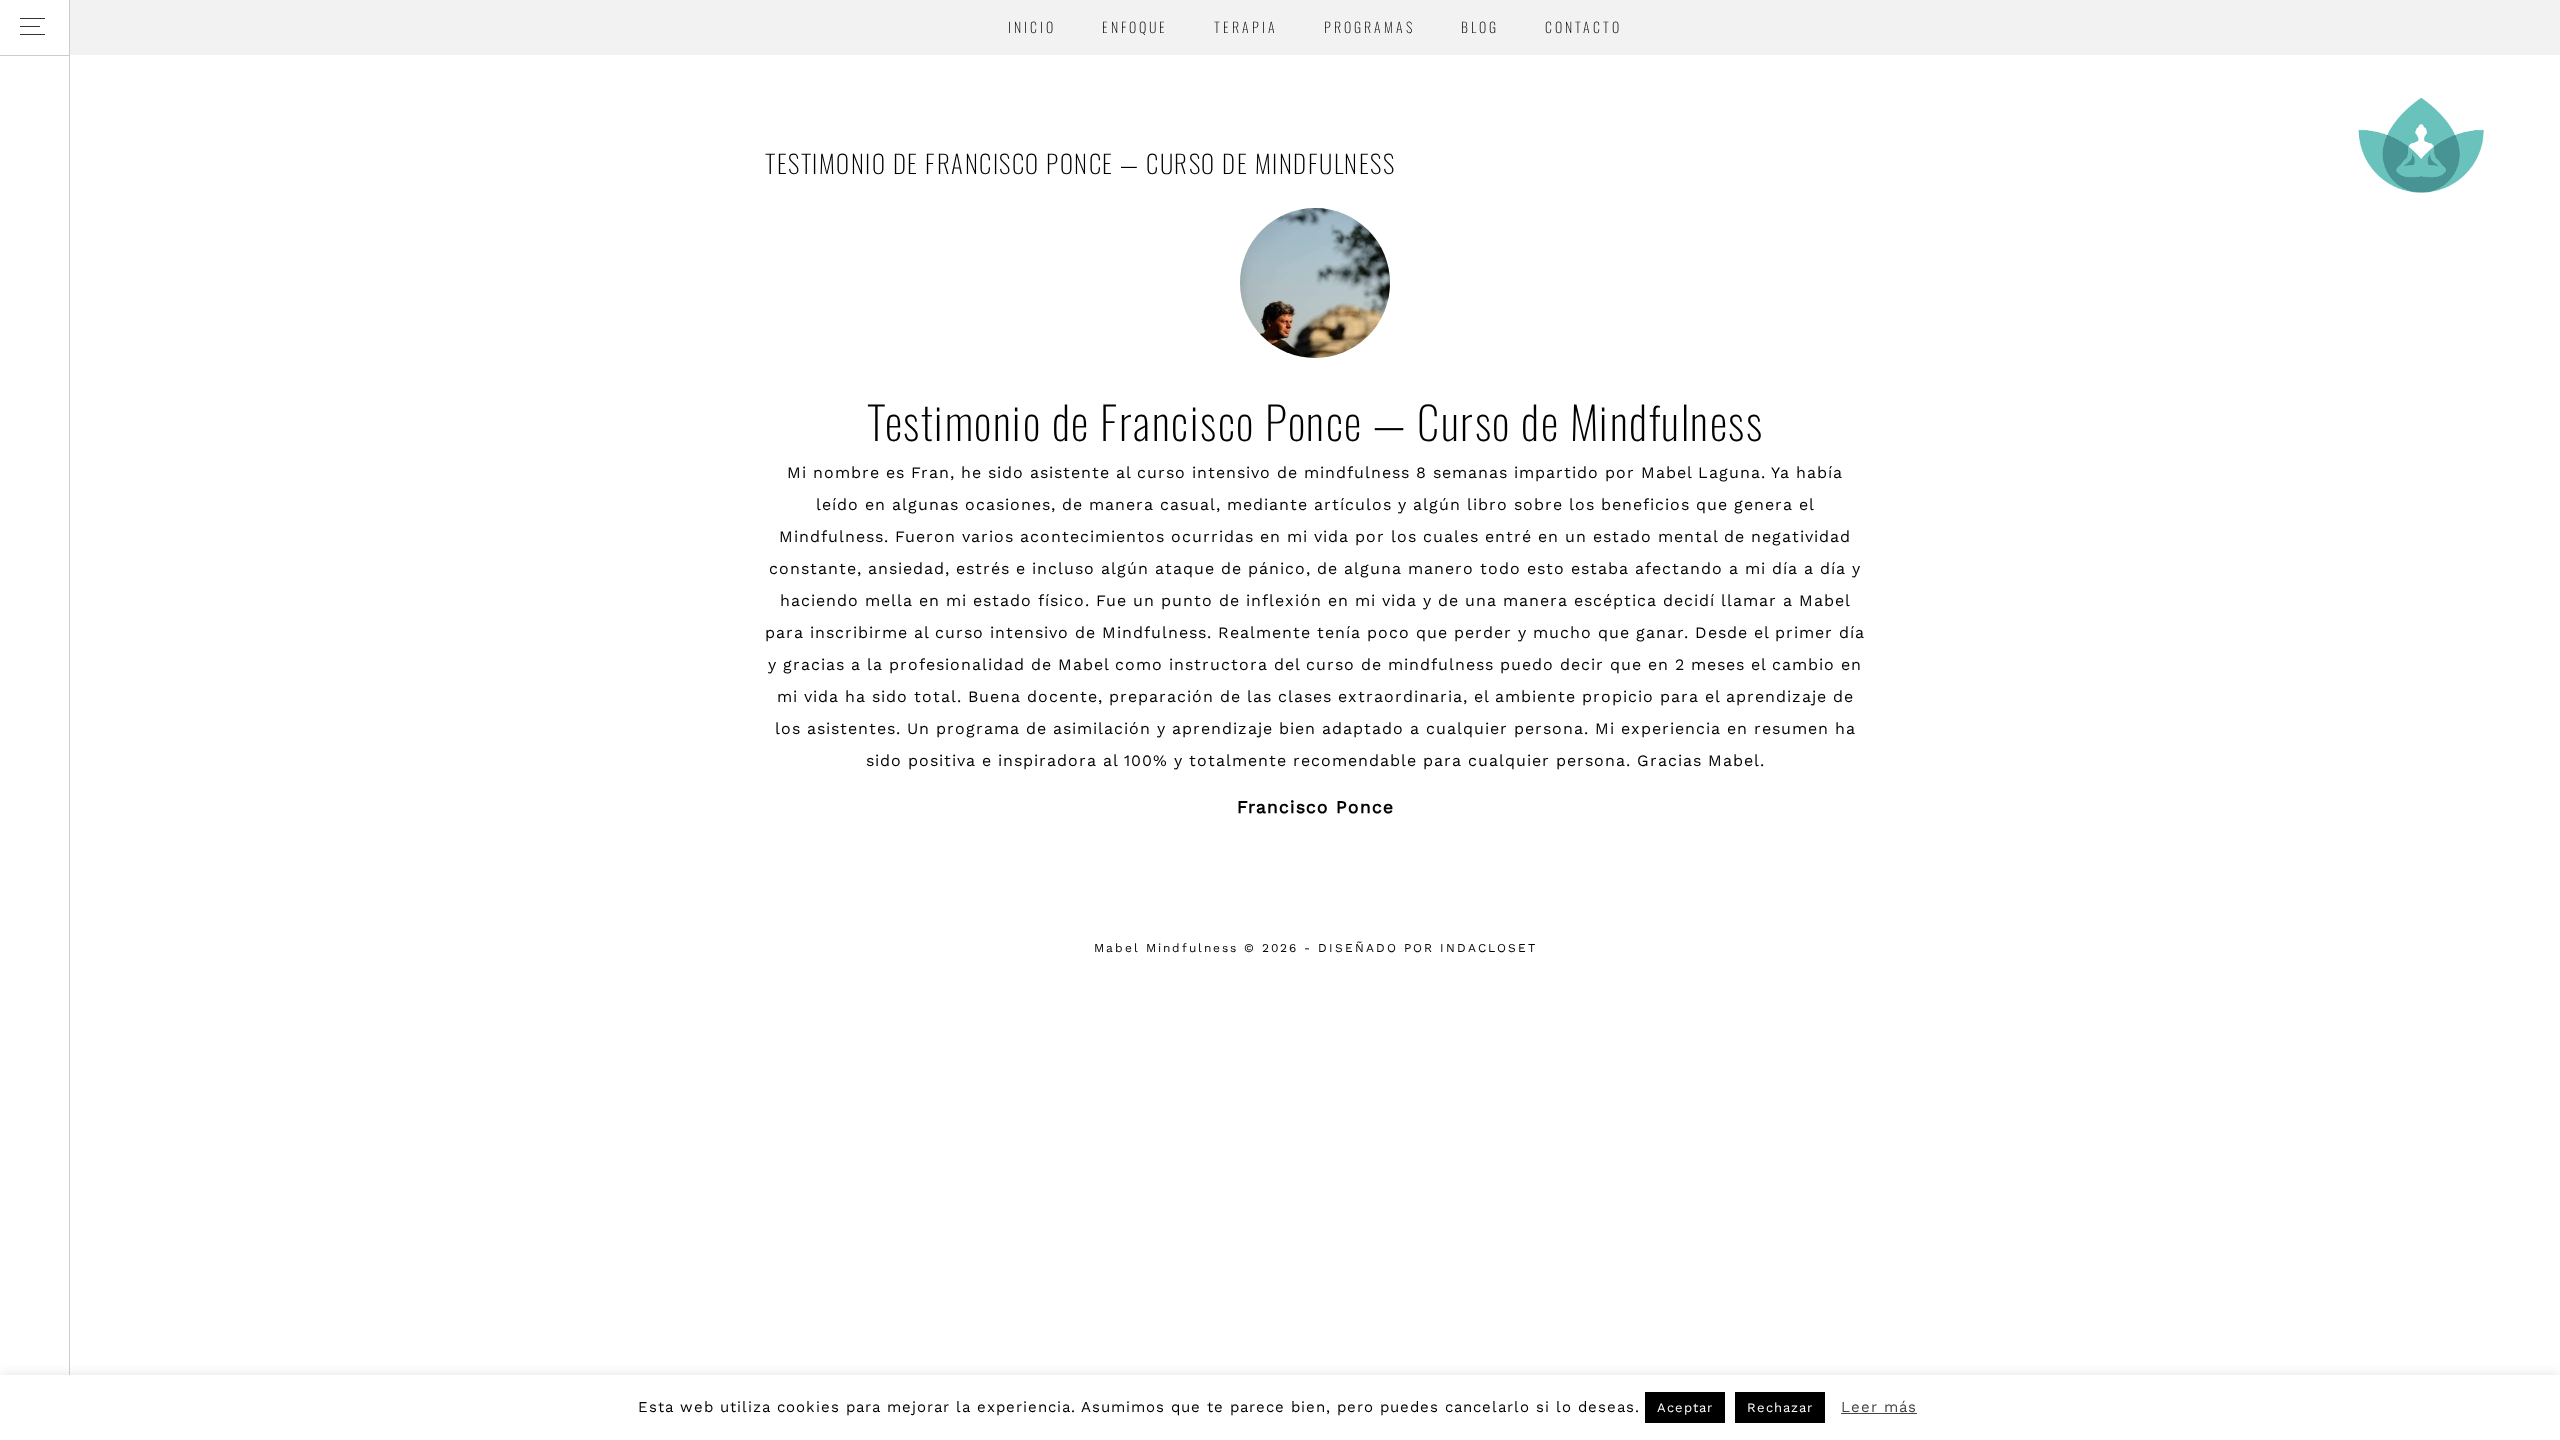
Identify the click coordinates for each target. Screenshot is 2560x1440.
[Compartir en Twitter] (1315, 858)
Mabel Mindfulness (2420, 145)
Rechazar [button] (1780, 1407)
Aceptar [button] (1685, 1407)
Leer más (1879, 1407)
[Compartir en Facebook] (1289, 858)
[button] (34, 27)
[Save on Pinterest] (1341, 858)
